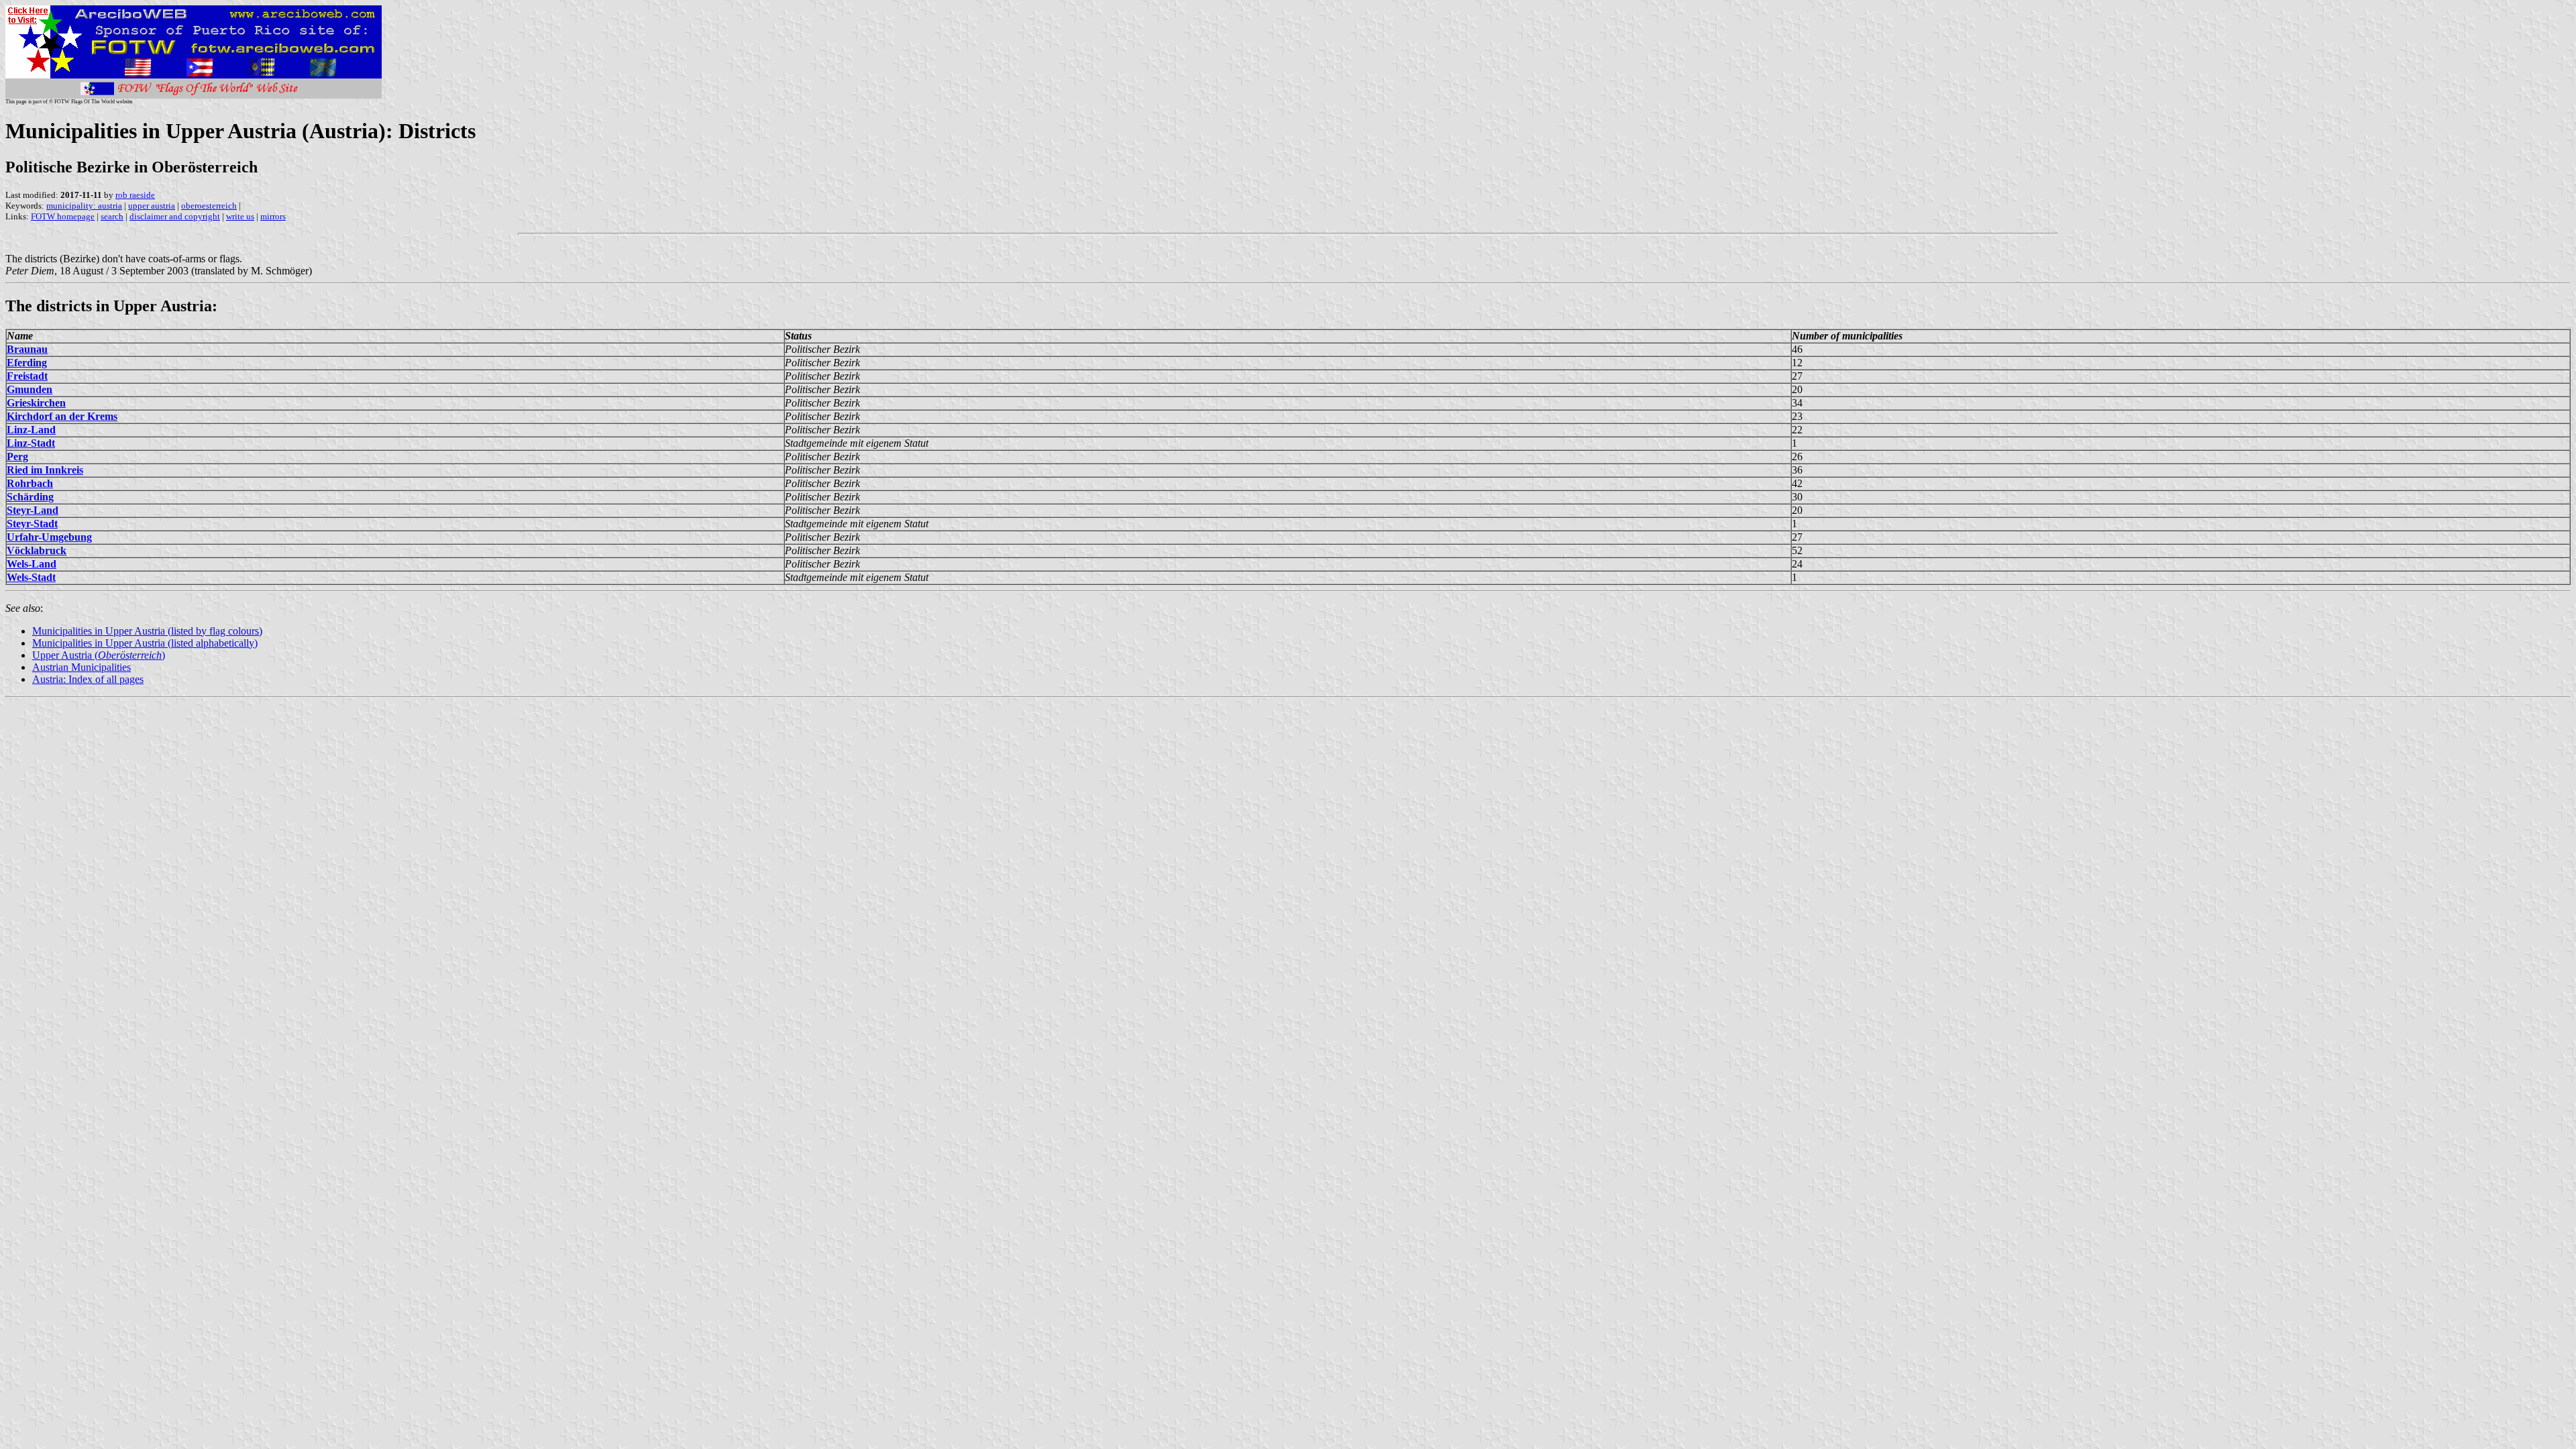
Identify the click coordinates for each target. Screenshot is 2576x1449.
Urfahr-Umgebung (49, 537)
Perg (17, 457)
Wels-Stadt (31, 577)
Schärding (30, 497)
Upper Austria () (99, 655)
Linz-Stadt (31, 443)
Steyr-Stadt (32, 524)
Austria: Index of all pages (88, 679)
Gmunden (30, 389)
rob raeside (135, 195)
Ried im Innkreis (45, 470)
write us (240, 216)
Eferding (27, 363)
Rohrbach (30, 483)
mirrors (273, 216)
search (112, 216)
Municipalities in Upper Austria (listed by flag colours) (147, 631)
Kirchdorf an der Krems (62, 416)
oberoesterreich (209, 206)
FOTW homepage (63, 216)
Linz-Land (31, 430)
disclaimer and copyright (175, 216)
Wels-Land (32, 564)
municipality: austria (84, 206)
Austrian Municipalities (82, 667)
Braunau (27, 349)
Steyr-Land (33, 510)
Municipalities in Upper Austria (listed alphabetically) (145, 643)
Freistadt (27, 376)
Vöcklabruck (37, 550)
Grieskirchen (36, 403)
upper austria (152, 206)
